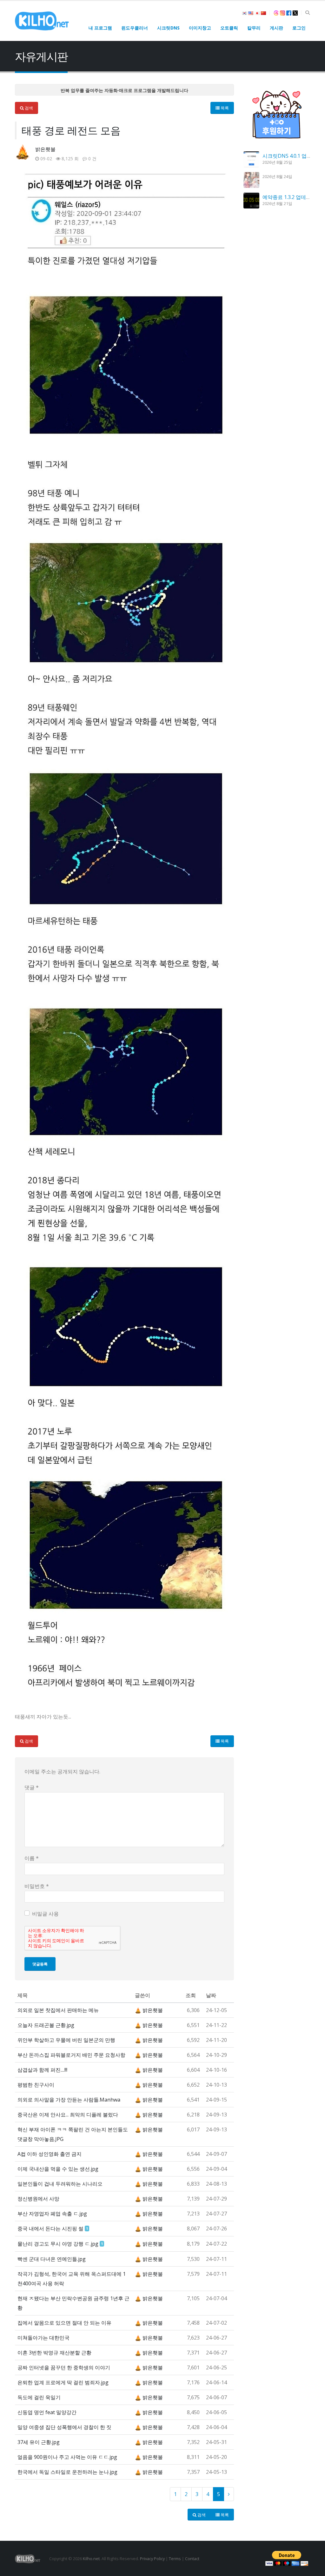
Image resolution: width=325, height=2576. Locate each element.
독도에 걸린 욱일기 (39, 2397)
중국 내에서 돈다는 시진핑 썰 (50, 2228)
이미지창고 (200, 28)
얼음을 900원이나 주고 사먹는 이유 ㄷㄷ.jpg (67, 2457)
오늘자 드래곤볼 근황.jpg (46, 2025)
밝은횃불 (45, 149)
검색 (28, 108)
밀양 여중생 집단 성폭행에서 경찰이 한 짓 (64, 2427)
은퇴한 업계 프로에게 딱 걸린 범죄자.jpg (63, 2382)
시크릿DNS (168, 28)
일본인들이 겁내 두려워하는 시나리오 (60, 2184)
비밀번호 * (37, 1886)
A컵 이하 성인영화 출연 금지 (50, 2154)
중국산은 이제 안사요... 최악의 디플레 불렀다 (68, 2115)
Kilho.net (91, 2559)
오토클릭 (229, 28)
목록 (224, 108)
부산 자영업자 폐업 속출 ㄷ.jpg (52, 2214)
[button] (307, 13)
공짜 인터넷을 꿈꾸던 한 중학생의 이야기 (64, 2367)
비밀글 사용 (45, 1914)
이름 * (32, 1858)
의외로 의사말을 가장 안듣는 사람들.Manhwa (69, 2100)
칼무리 (254, 28)
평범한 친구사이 (36, 2085)
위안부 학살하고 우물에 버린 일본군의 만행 (66, 2040)
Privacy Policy (152, 2559)
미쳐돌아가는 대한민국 (43, 2338)
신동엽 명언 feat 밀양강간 (47, 2412)
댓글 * (32, 1787)
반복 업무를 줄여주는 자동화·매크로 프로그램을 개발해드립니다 (124, 90)
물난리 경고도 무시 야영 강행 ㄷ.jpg (58, 2244)
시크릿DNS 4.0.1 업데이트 (292, 156)
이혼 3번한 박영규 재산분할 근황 (54, 2353)
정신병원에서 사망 (38, 2199)
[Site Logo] (42, 21)
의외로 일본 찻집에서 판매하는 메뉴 (58, 2010)
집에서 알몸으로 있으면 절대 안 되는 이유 (64, 2323)
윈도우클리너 (135, 28)
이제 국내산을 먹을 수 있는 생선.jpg (58, 2169)
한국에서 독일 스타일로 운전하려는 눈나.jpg (67, 2472)
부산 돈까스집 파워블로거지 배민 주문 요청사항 (71, 2055)
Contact (192, 2559)
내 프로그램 (100, 28)
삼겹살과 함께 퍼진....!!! (42, 2070)
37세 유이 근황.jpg (39, 2442)
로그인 (299, 28)
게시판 (276, 28)
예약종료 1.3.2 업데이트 (289, 197)
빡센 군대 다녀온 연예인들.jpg (52, 2259)
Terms (175, 2559)
